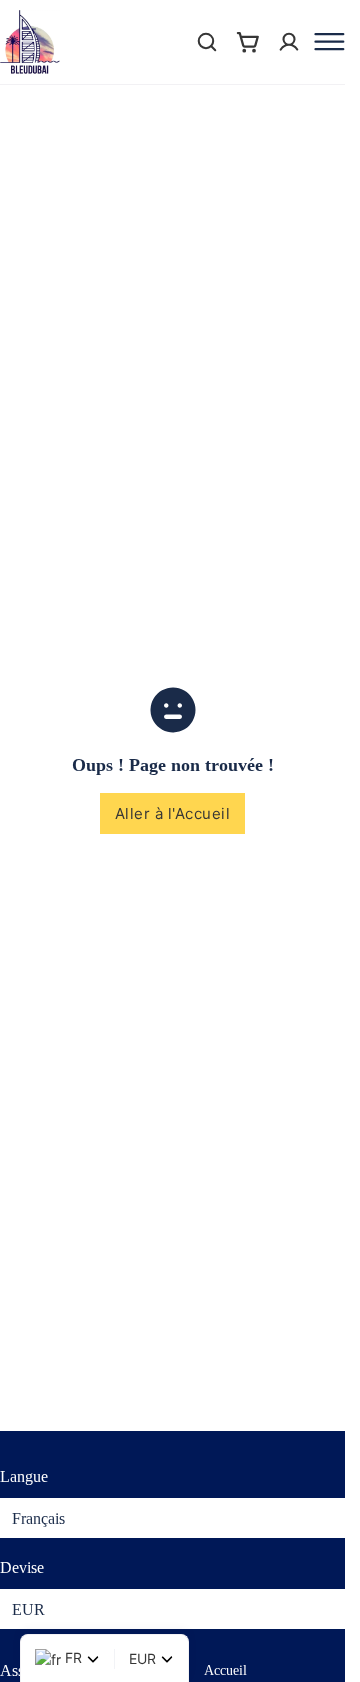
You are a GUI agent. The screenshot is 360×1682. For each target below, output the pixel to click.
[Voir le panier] (248, 42)
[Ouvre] (327, 42)
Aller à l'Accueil (173, 813)
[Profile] (289, 42)
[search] (207, 42)
